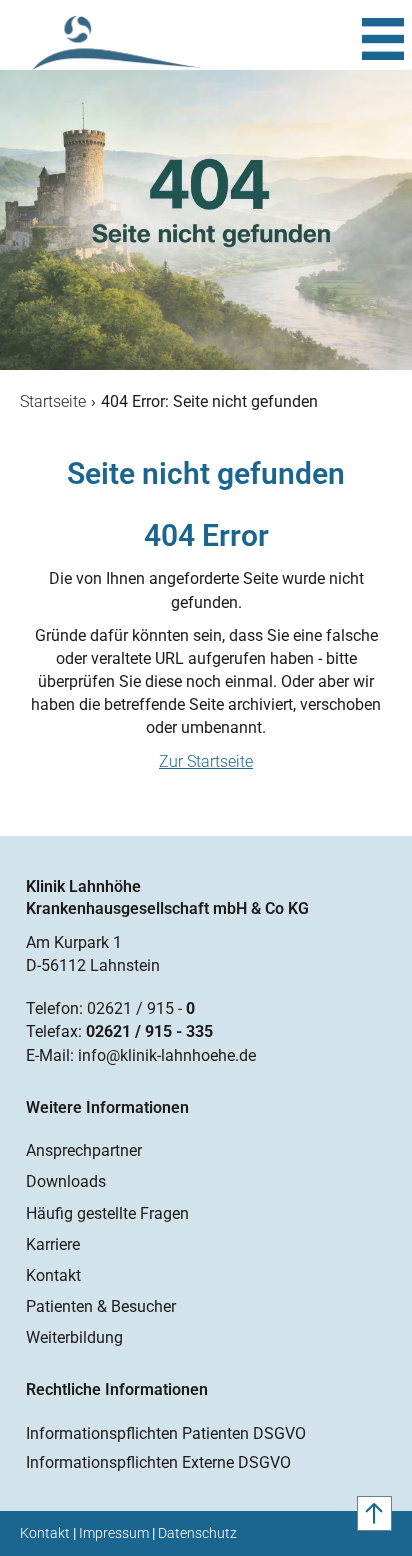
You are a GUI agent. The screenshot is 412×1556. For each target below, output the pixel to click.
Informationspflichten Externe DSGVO (158, 1462)
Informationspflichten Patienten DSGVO (166, 1433)
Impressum (114, 1533)
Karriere (53, 1244)
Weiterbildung (74, 1337)
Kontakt (53, 1275)
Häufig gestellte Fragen (107, 1213)
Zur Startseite (206, 761)
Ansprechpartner (84, 1150)
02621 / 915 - (141, 1008)
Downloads (66, 1181)
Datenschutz (197, 1533)
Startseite (53, 401)
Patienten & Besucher (101, 1306)
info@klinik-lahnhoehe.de (167, 1055)
